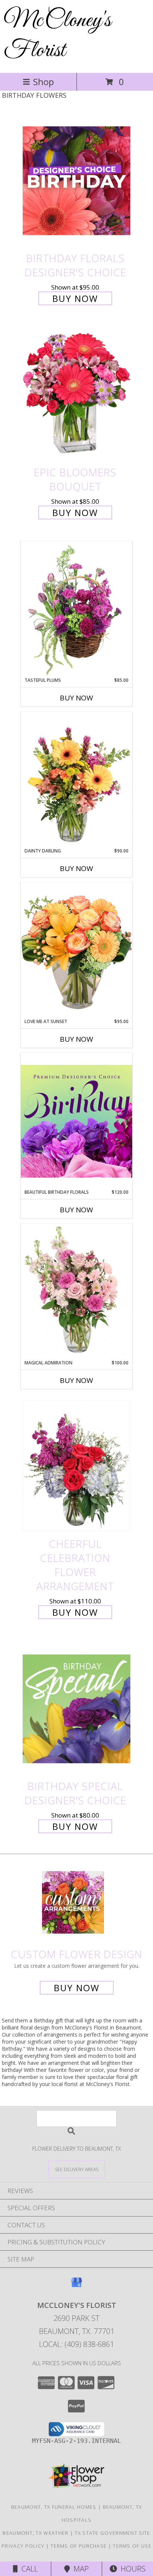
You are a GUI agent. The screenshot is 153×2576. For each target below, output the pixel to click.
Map (79, 2569)
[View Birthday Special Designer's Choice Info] (76, 1708)
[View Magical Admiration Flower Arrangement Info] (76, 1292)
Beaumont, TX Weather (35, 2533)
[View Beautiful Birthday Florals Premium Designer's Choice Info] (76, 1121)
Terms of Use (132, 2546)
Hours (131, 2569)
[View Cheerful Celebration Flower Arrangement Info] (76, 1466)
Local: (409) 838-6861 (76, 2344)
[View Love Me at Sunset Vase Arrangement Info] (76, 950)
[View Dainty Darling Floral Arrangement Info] (76, 780)
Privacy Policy (23, 2546)
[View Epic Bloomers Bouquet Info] (76, 395)
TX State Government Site (112, 2533)
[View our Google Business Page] (76, 2286)
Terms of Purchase (79, 2546)
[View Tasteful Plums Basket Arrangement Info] (76, 609)
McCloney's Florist (57, 36)
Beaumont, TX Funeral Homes (54, 2507)
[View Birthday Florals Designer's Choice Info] (76, 180)
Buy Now (75, 298)
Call (28, 2569)
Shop (43, 82)
